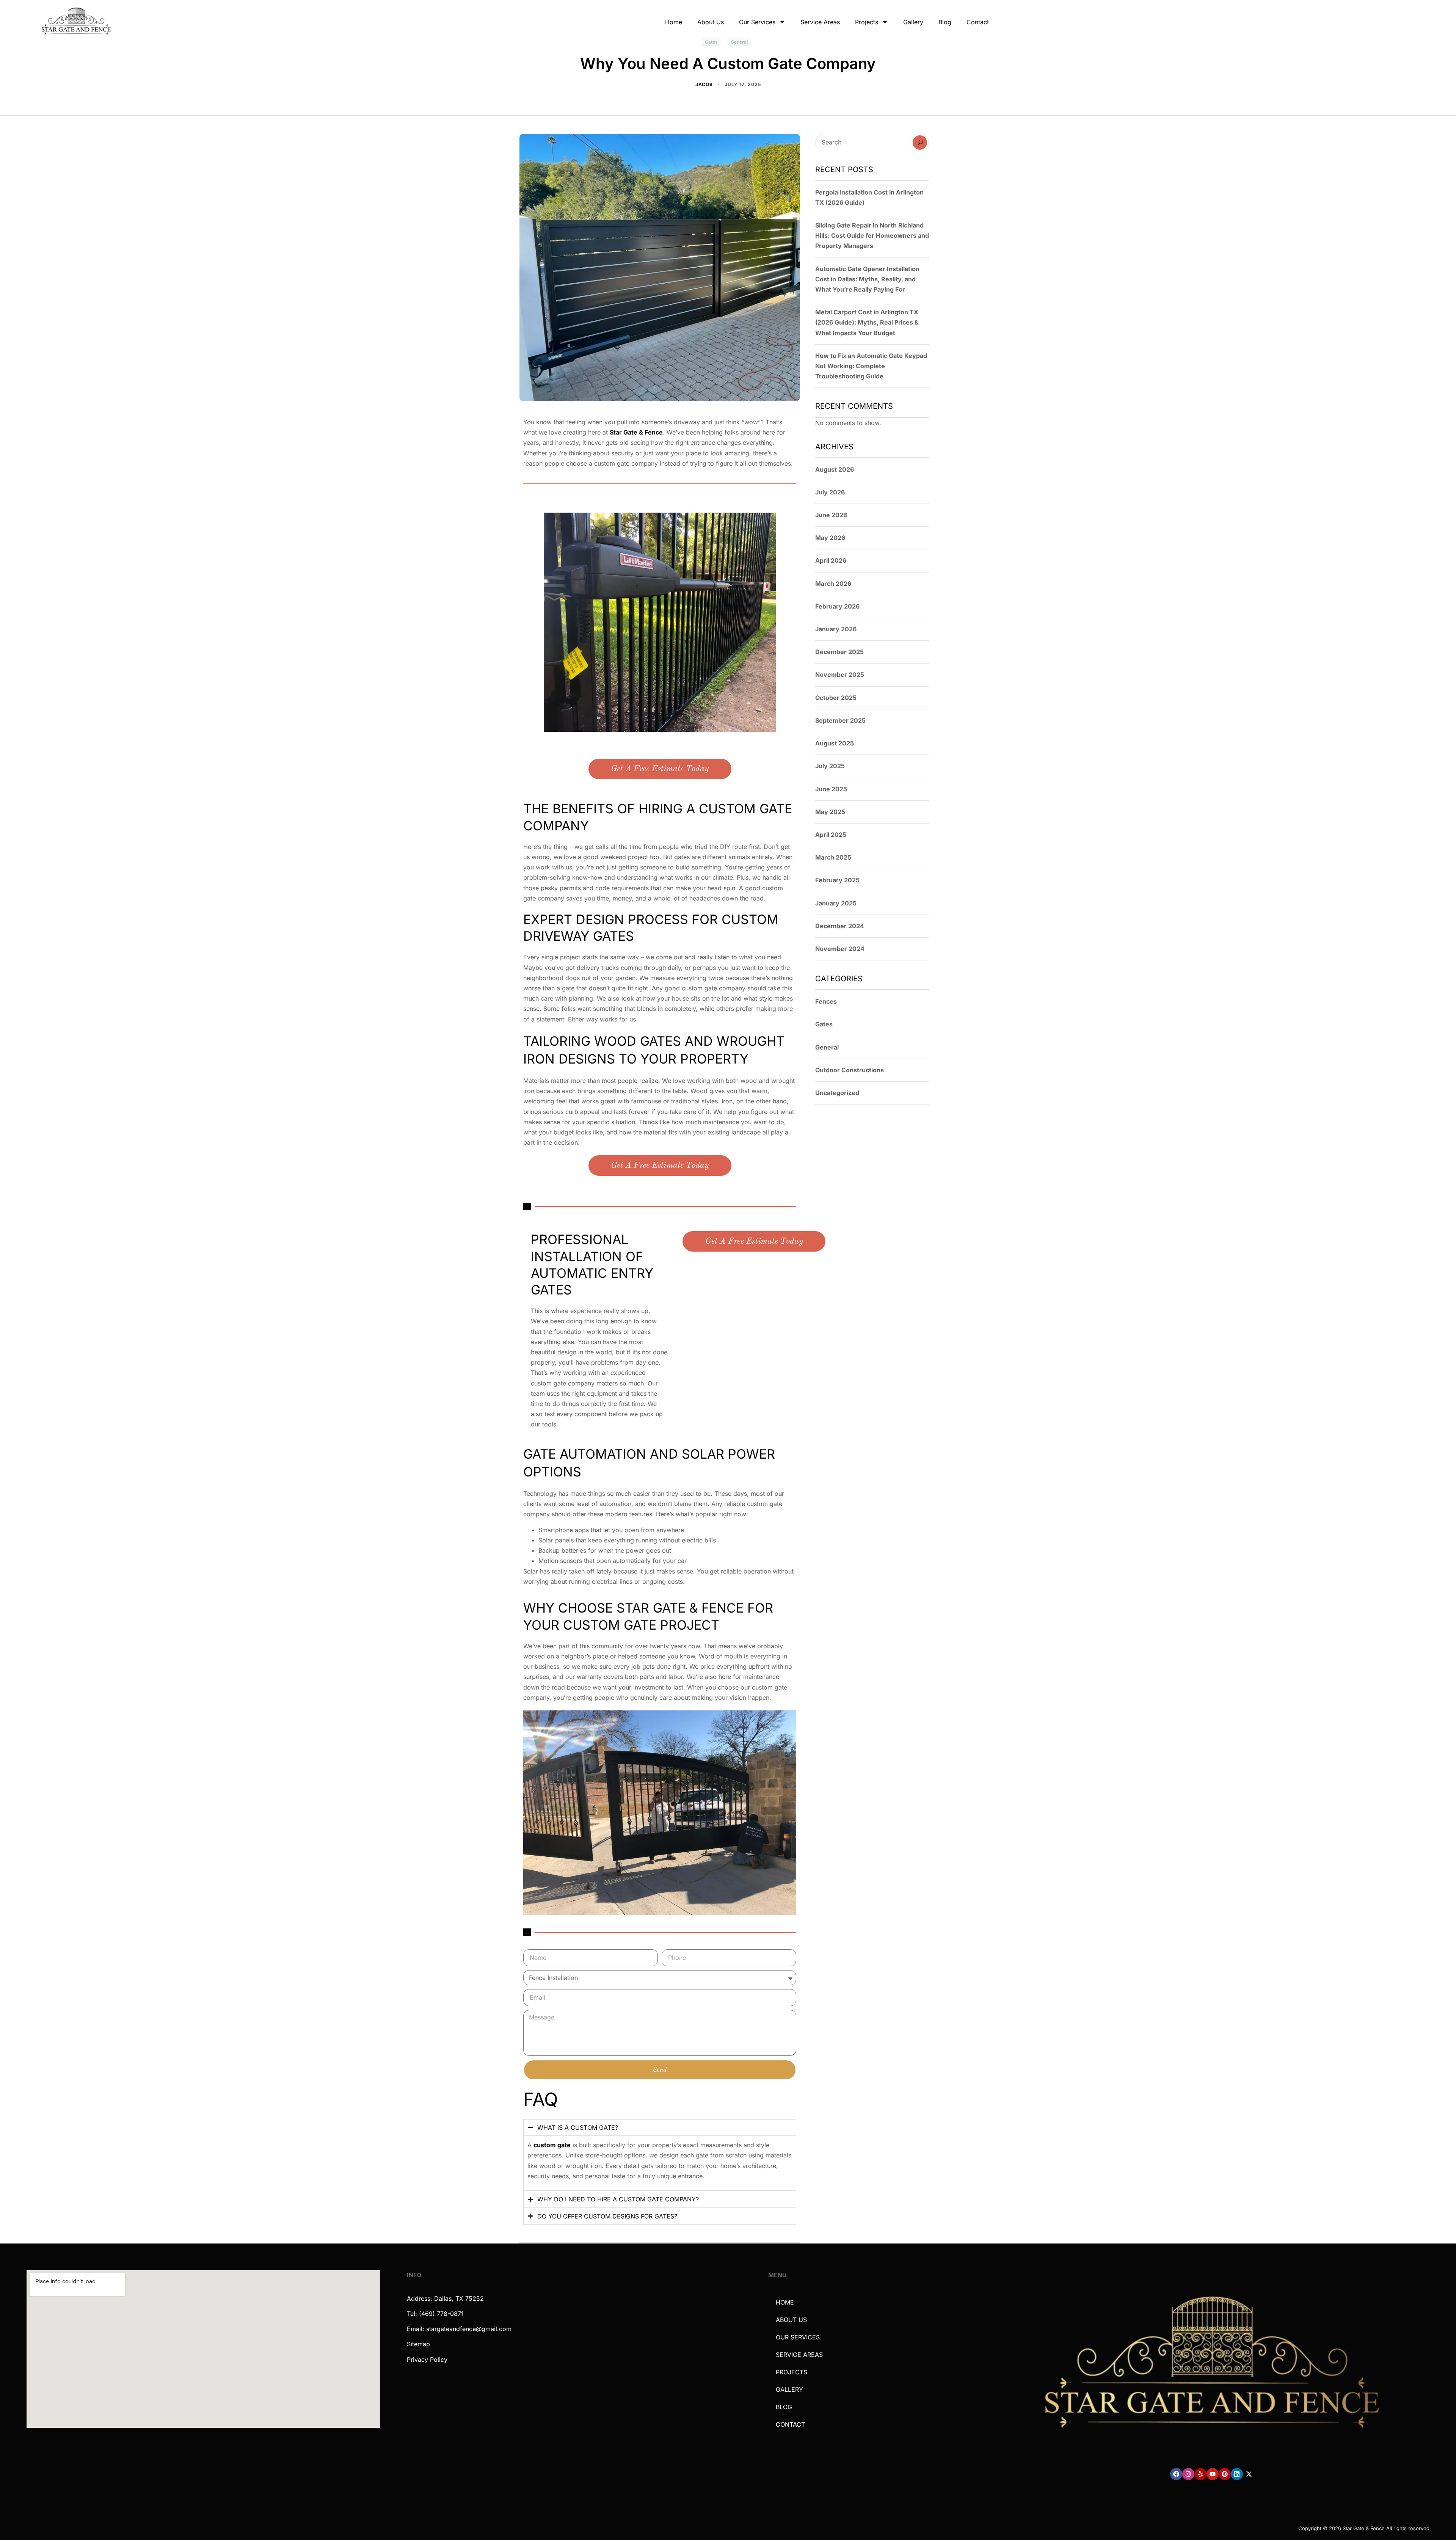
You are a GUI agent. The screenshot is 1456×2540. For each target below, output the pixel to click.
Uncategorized (837, 1093)
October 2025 (836, 698)
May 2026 (830, 538)
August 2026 (835, 469)
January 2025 (836, 903)
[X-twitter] (1249, 2474)
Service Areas (820, 22)
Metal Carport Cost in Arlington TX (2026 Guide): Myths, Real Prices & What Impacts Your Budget (867, 322)
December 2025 (839, 652)
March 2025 (833, 857)
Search (920, 143)
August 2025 (835, 743)
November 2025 (840, 675)
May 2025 (830, 812)
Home (674, 22)
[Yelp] (1200, 2474)
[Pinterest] (1225, 2474)
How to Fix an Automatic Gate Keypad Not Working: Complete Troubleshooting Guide (871, 366)
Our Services (757, 22)
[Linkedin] (1237, 2474)
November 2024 (840, 949)
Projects (867, 22)
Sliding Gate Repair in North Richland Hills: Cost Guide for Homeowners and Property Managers (872, 235)
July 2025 (830, 766)
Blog (945, 22)
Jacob (705, 84)
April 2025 (831, 835)
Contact (978, 22)
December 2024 (840, 926)
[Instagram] (1188, 2474)
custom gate (552, 2145)
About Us (711, 22)
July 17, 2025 (743, 84)
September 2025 (840, 720)
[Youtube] (1213, 2474)
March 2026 (833, 584)
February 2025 (837, 880)
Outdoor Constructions (850, 1070)
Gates (824, 1024)
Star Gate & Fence (636, 432)
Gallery (913, 22)
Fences (826, 1001)
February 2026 (837, 606)
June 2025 (831, 789)
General (827, 1047)
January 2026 (836, 629)
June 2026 (831, 515)
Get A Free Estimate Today (660, 769)
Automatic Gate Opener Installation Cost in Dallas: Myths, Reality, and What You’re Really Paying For (867, 279)
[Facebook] (1176, 2474)
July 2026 (830, 492)
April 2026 (831, 560)
